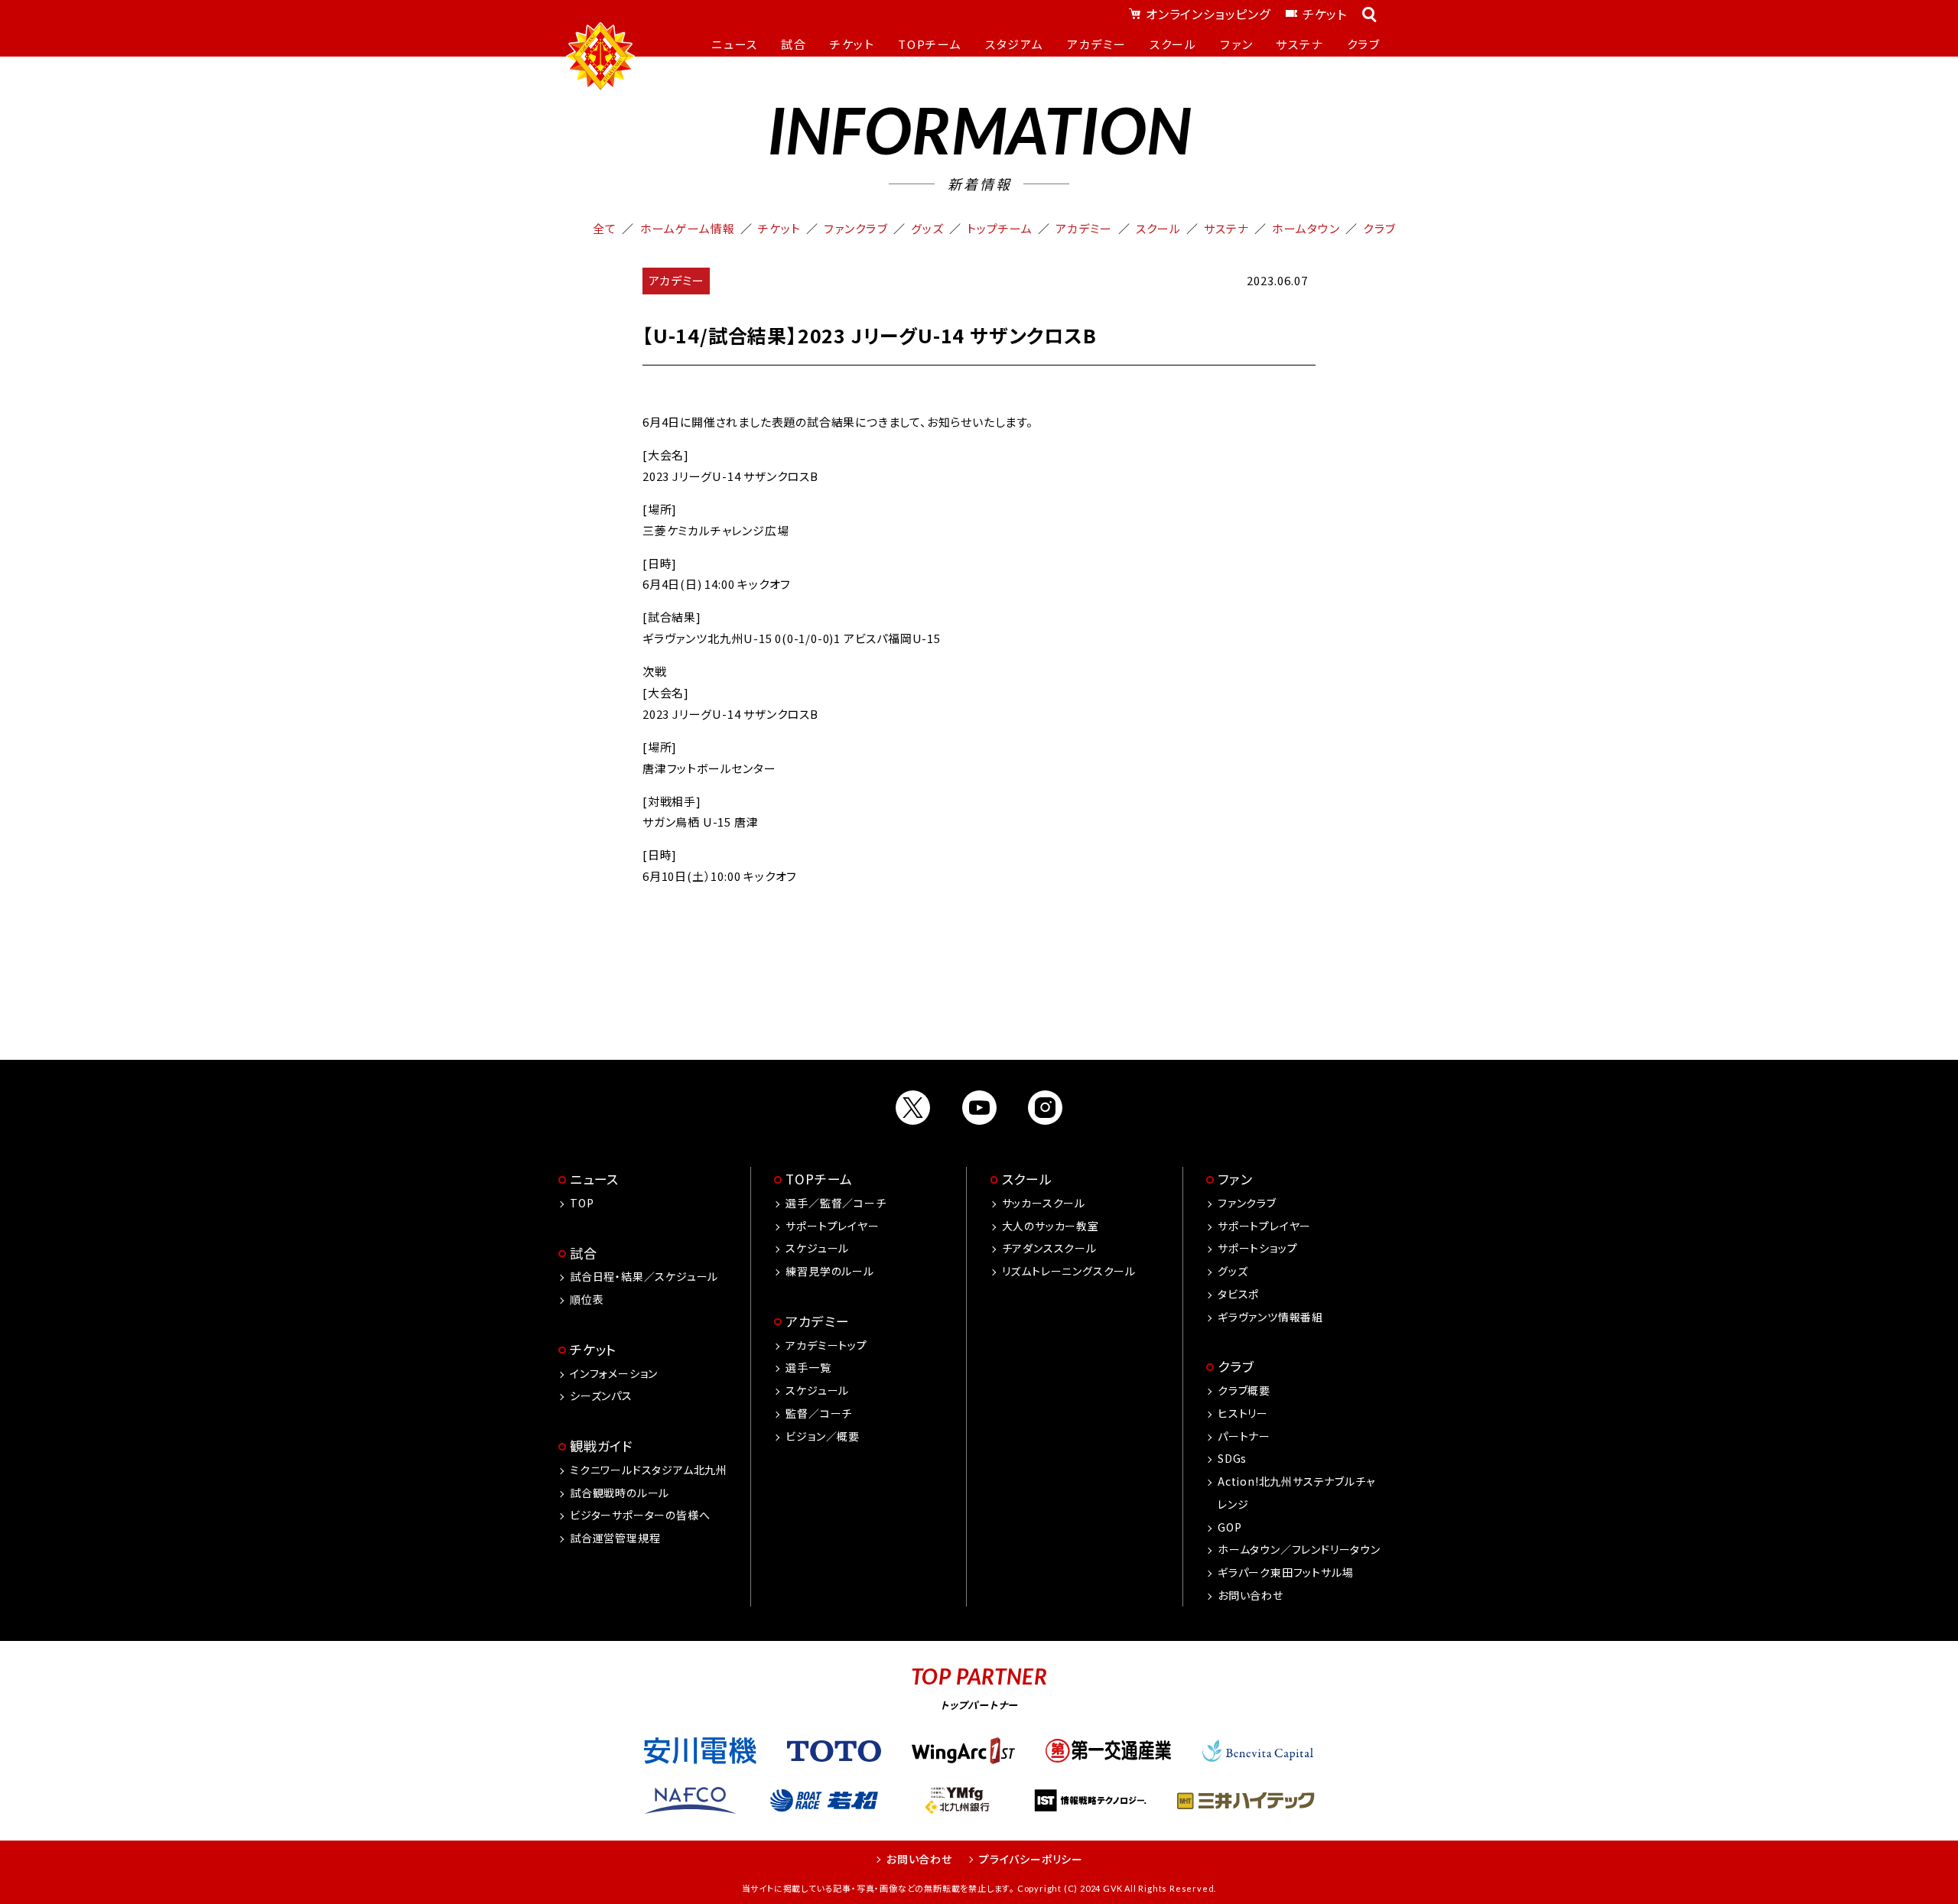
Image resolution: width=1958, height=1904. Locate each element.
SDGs (1232, 1458)
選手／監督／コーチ (836, 1203)
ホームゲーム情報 (688, 228)
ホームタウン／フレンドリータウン (1299, 1549)
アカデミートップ (826, 1345)
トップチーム (1000, 228)
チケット (1325, 14)
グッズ (927, 228)
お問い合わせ (1251, 1595)
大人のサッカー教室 (1051, 1226)
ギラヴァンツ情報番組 (1270, 1317)
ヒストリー (1243, 1413)
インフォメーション (614, 1373)
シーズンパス (601, 1396)
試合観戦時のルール (620, 1493)
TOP (582, 1203)
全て (605, 228)
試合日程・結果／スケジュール (644, 1276)
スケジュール (817, 1248)
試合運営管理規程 (615, 1538)
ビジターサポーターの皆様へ (640, 1515)
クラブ (1379, 228)
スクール (1158, 228)
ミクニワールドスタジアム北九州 (649, 1470)
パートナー (1244, 1436)
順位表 (587, 1299)
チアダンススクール (1049, 1248)
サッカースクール (1044, 1203)
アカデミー (1084, 228)
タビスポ (1238, 1294)
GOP (1229, 1527)
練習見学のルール (829, 1271)
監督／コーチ (819, 1413)
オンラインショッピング (1208, 14)
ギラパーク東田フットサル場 (1285, 1572)
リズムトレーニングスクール (1069, 1271)
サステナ (1226, 228)
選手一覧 (808, 1367)
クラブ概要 (1244, 1390)
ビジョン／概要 (823, 1436)
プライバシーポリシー (1031, 1859)
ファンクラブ (855, 228)
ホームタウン (1306, 228)
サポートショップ (1257, 1248)
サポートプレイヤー (832, 1226)
